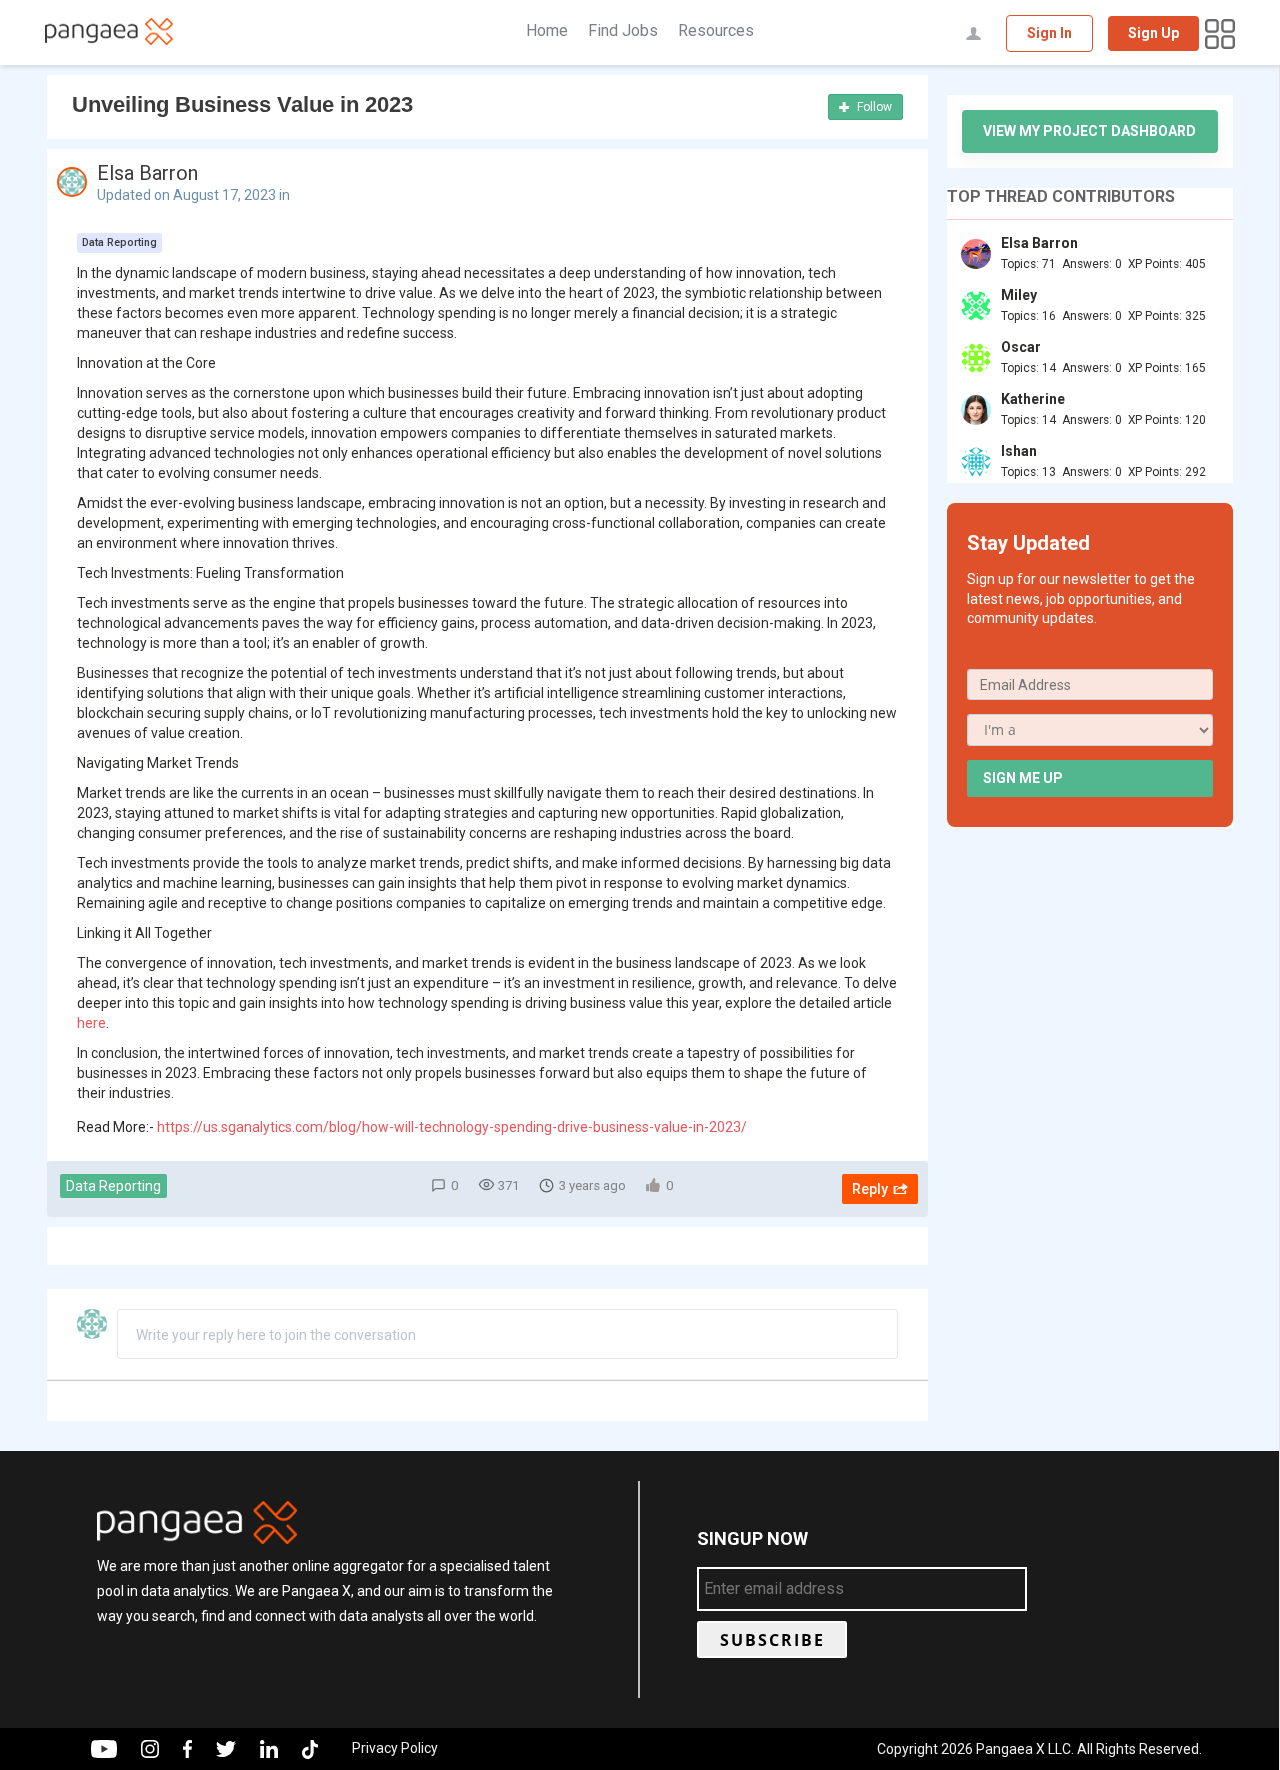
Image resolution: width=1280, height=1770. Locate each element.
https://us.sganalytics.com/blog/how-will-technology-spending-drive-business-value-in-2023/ (452, 1127)
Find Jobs (623, 30)
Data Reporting (113, 1186)
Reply (870, 1189)
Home (547, 30)
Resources (716, 30)
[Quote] (891, 237)
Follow (873, 107)
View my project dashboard (1089, 131)
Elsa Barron (147, 173)
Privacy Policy (395, 1748)
